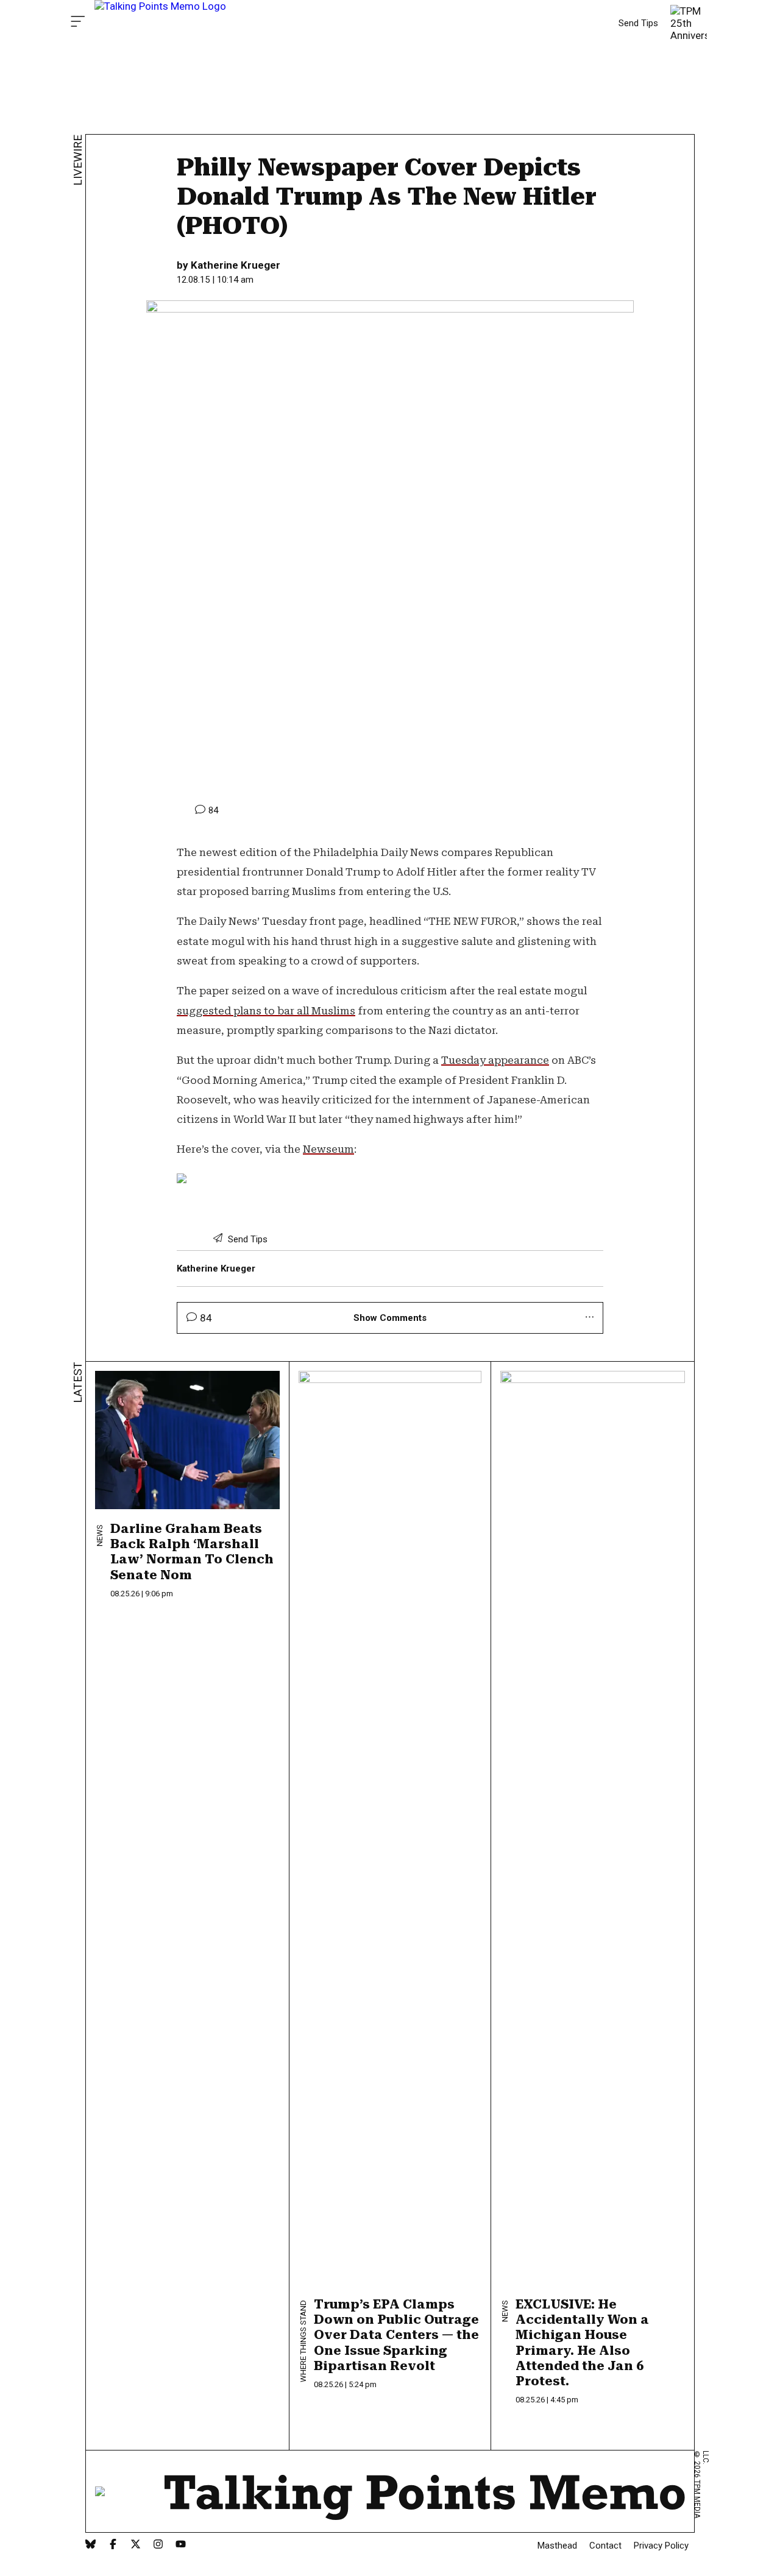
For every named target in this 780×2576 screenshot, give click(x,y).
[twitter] (136, 2545)
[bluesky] (90, 2545)
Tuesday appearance (495, 1060)
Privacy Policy (661, 2546)
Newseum (328, 1149)
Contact (605, 2546)
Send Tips (638, 23)
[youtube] (181, 2545)
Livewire (78, 160)
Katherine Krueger (236, 265)
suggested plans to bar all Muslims (266, 1011)
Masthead (557, 2546)
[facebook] (113, 2545)
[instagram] (158, 2545)
